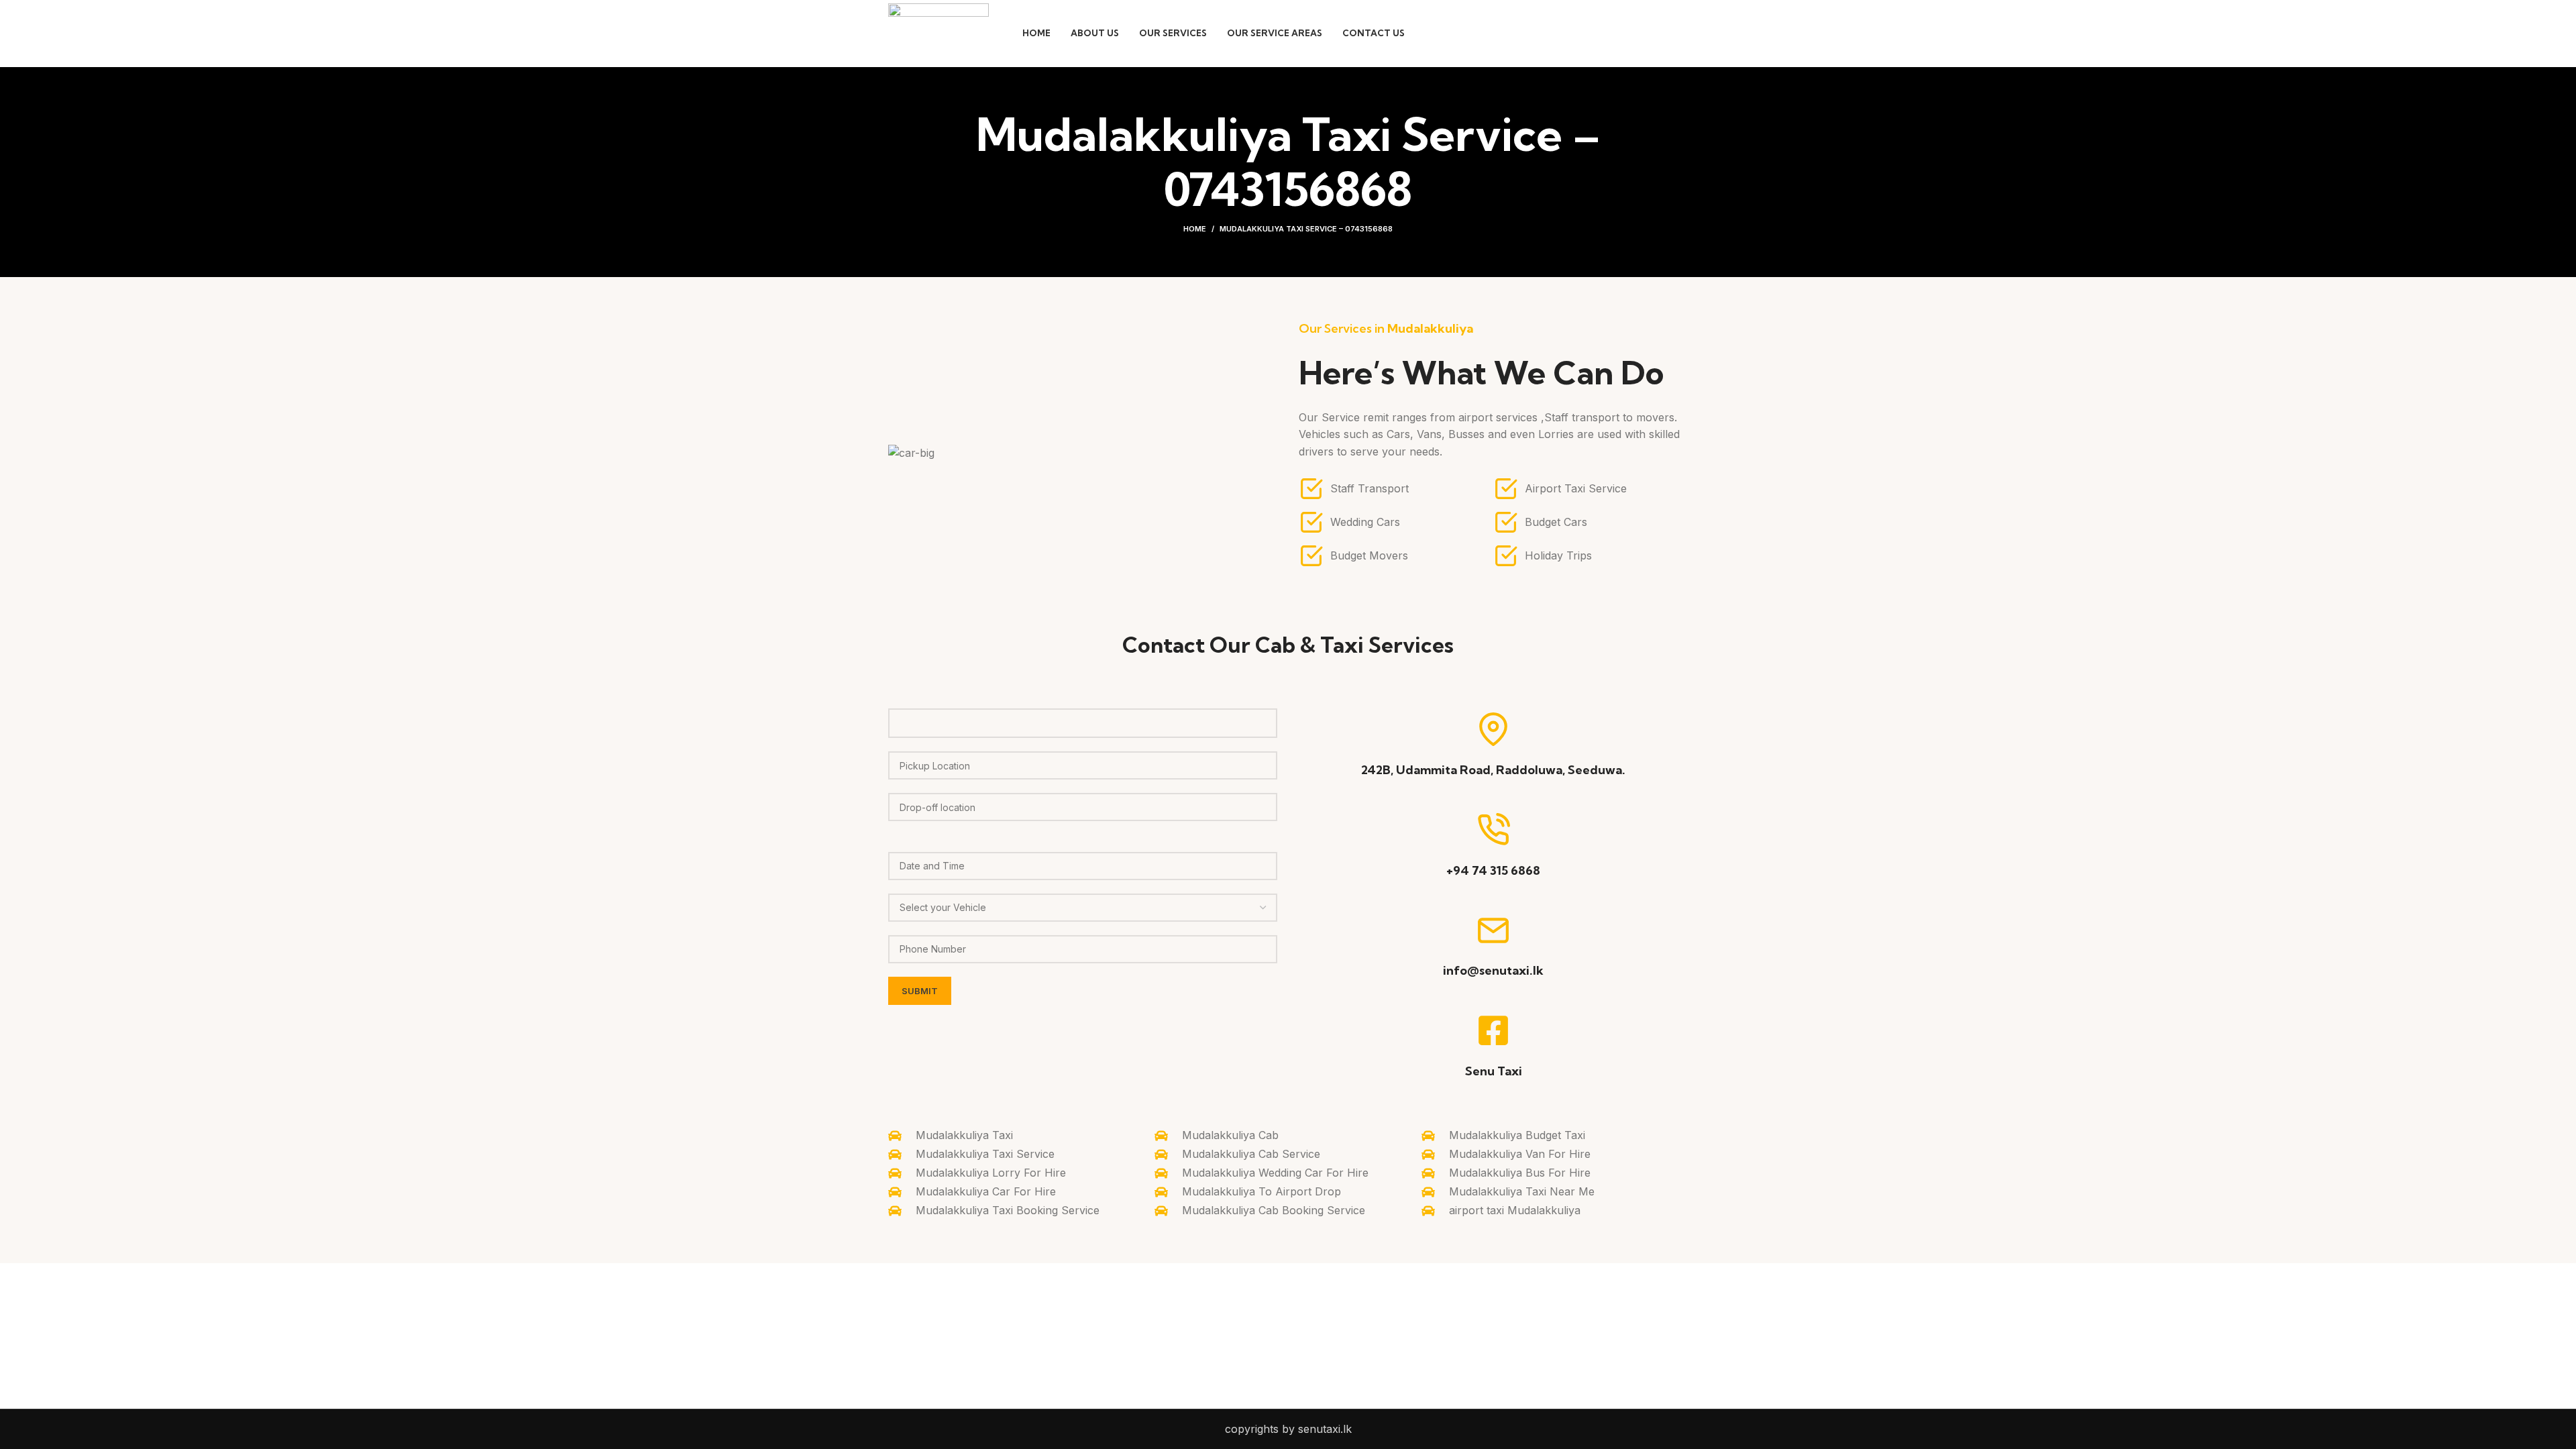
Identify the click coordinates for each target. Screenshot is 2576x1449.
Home (1195, 229)
